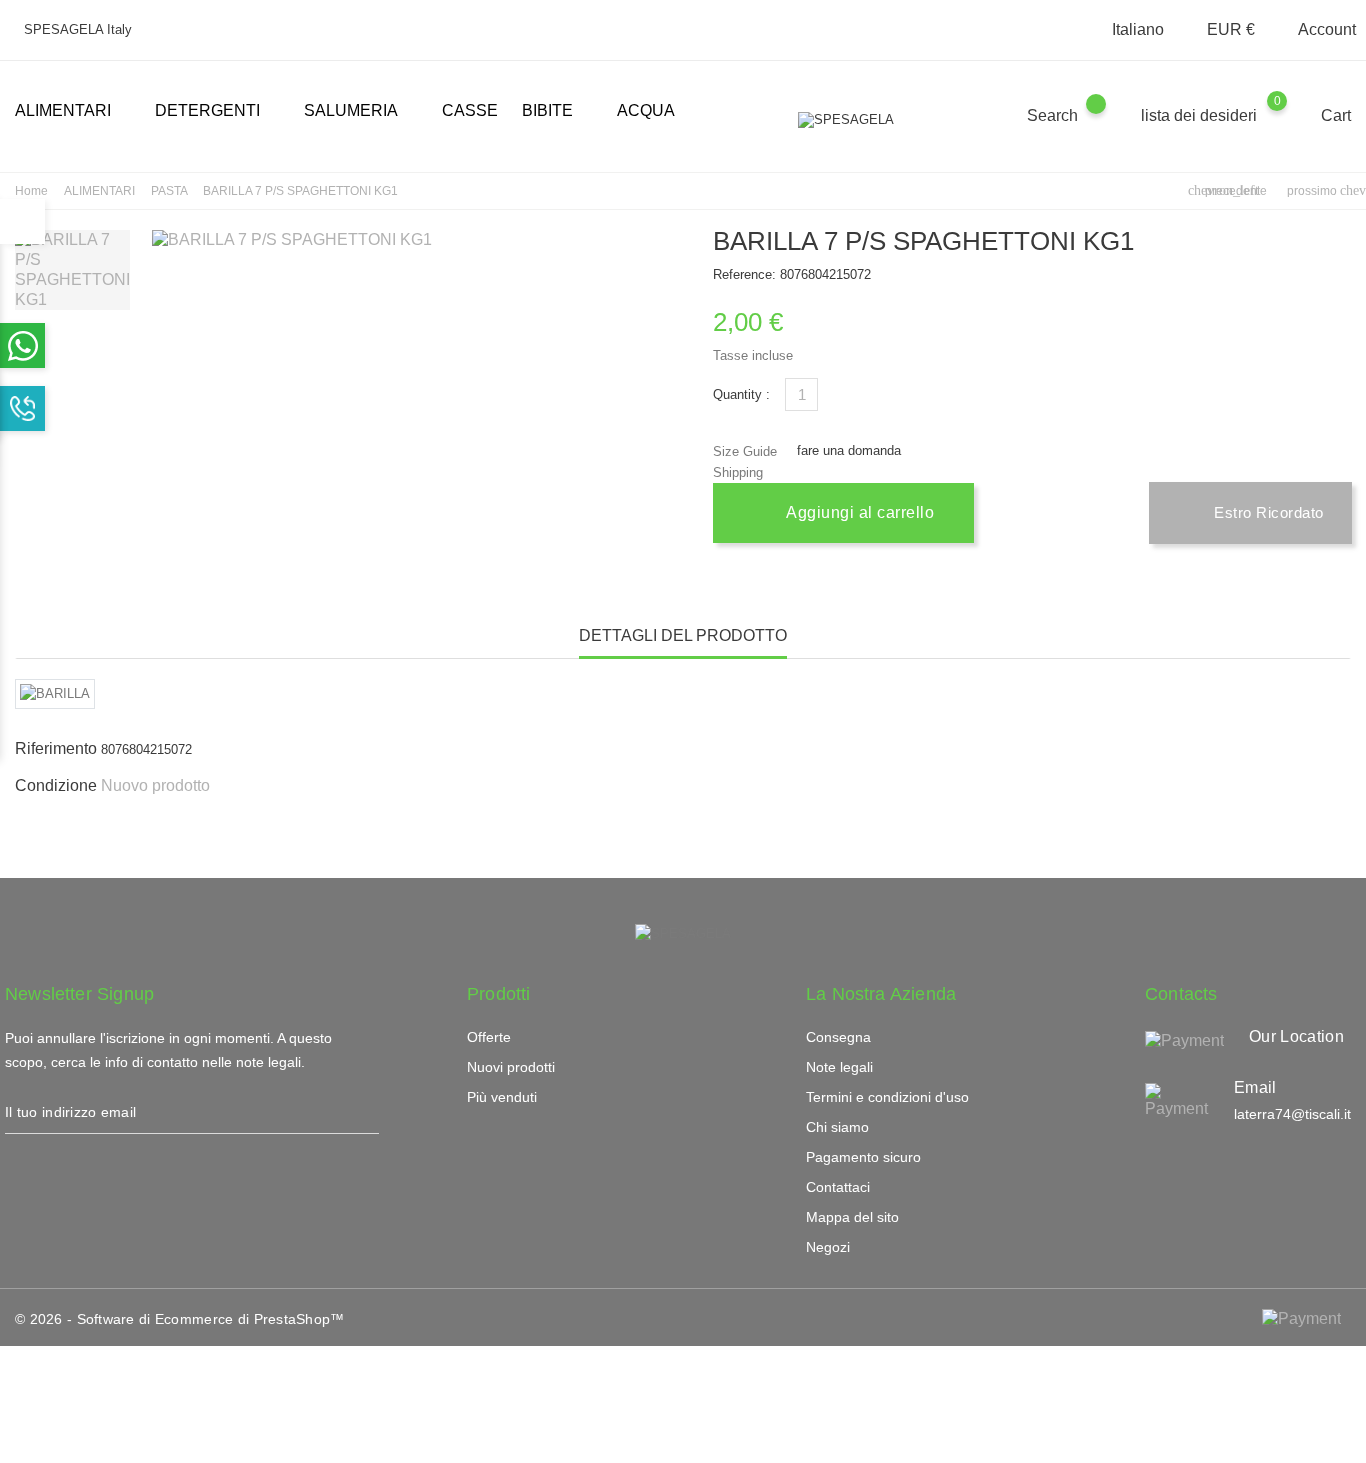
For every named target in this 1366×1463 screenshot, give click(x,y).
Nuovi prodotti (511, 1067)
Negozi (828, 1247)
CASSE (470, 110)
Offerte (489, 1037)
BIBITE (555, 112)
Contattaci (838, 1187)
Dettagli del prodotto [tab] (683, 635)
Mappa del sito (852, 1217)
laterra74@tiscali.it (1292, 1114)
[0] (1296, 115)
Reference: (744, 274)
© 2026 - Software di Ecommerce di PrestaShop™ (180, 1319)
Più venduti (502, 1097)
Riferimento (56, 748)
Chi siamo (837, 1127)
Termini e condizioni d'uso (887, 1097)
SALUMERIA (359, 112)
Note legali (839, 1067)
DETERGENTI (215, 112)
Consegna (838, 1037)
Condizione (56, 785)
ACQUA (646, 110)
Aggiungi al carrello (858, 512)
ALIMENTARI (71, 112)
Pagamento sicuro (863, 1157)
